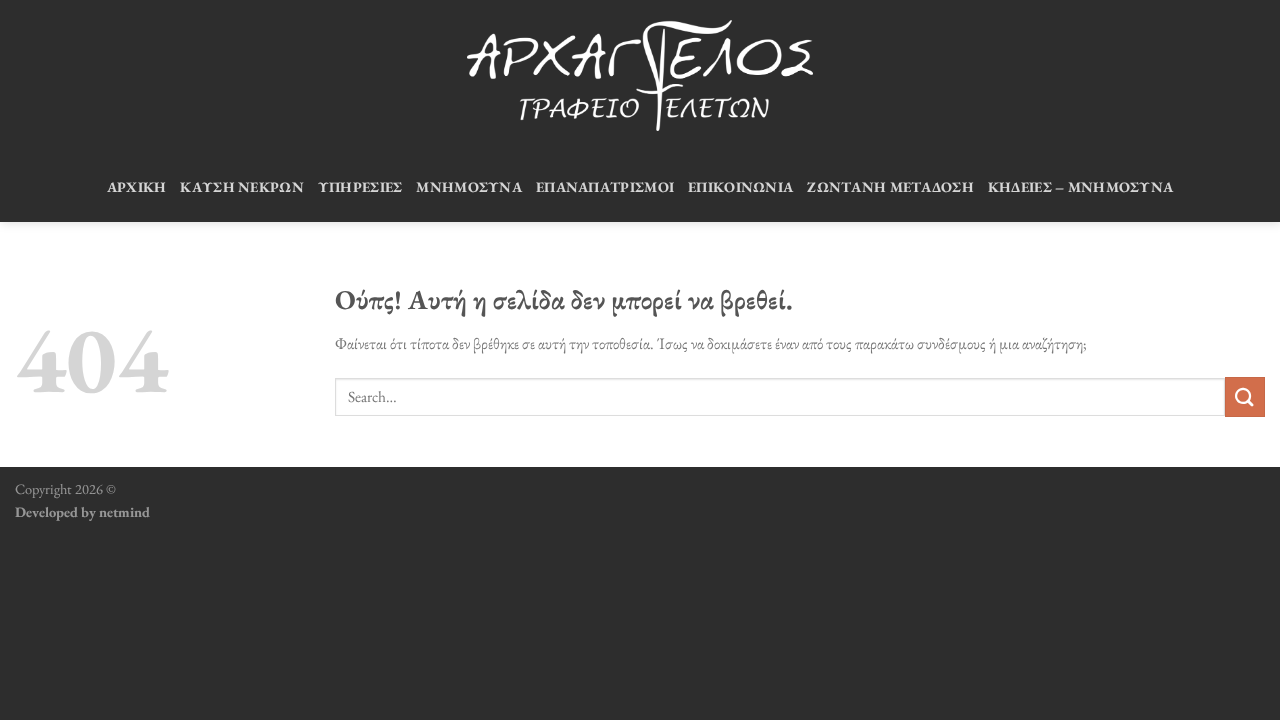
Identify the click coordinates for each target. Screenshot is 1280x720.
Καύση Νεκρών (241, 186)
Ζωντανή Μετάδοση (890, 186)
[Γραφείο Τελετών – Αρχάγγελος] (640, 75)
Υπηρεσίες (360, 186)
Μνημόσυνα (469, 186)
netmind (124, 511)
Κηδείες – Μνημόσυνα (1080, 186)
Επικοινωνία (740, 186)
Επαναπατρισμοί (605, 186)
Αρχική (137, 186)
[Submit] (1245, 396)
